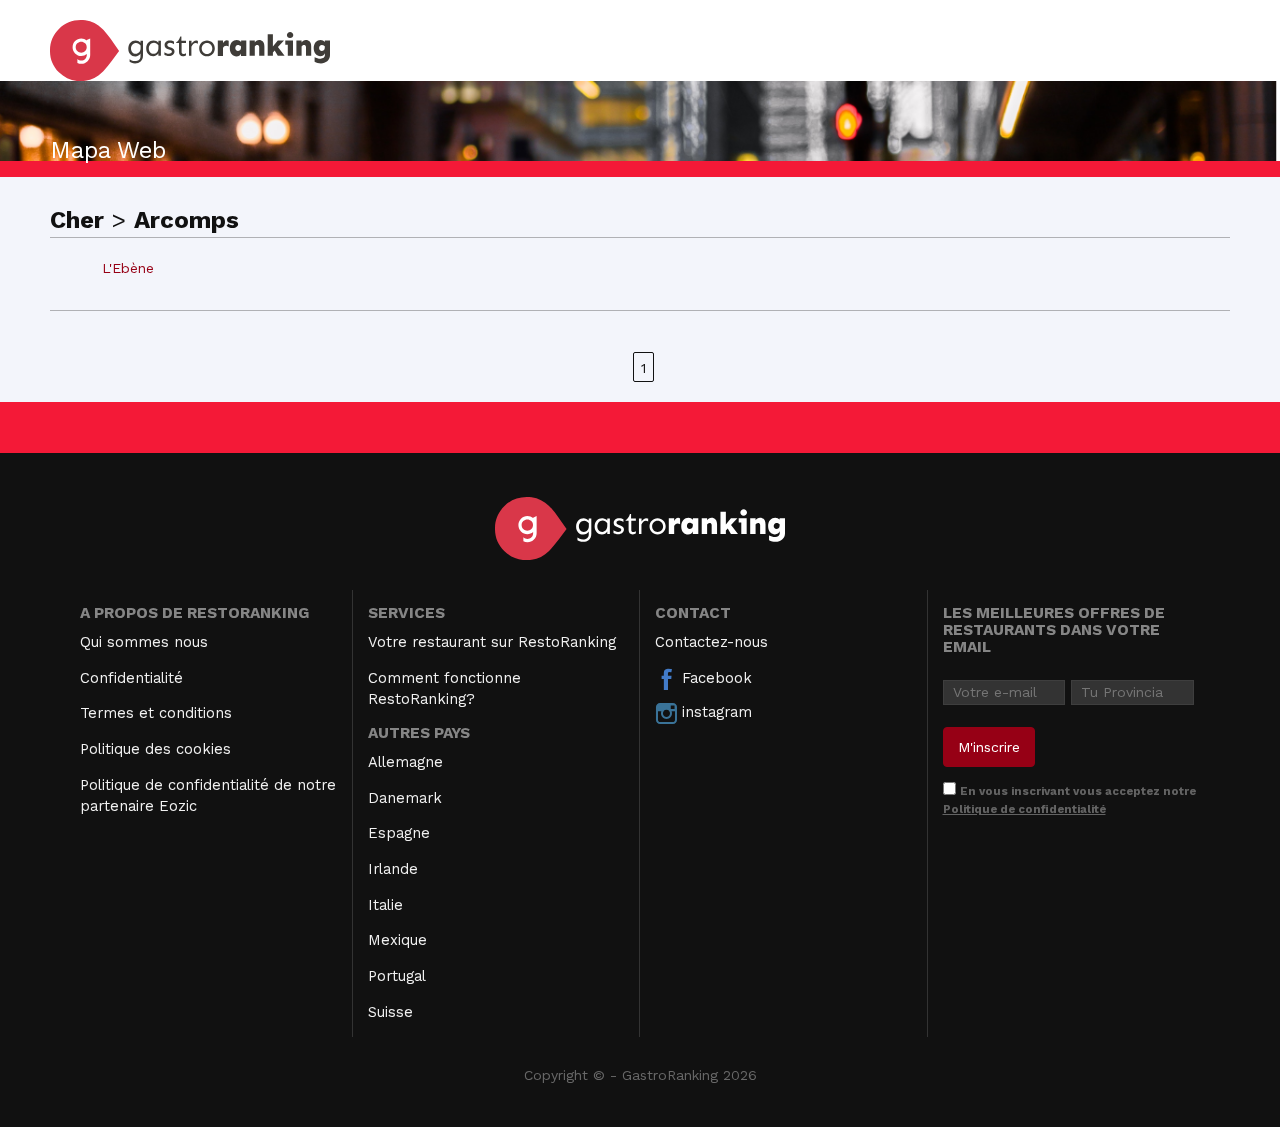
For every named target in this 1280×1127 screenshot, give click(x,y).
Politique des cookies (155, 749)
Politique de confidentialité (1024, 809)
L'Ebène (128, 268)
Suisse (390, 1012)
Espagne (399, 833)
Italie (385, 905)
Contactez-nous (711, 642)
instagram (714, 712)
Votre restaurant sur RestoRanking (492, 642)
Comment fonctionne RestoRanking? (444, 688)
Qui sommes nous (144, 642)
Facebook (714, 678)
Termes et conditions (156, 713)
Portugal (397, 976)
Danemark (405, 798)
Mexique (397, 940)
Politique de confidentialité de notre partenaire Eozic (208, 795)
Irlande (393, 869)
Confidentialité (131, 678)
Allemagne (405, 762)
